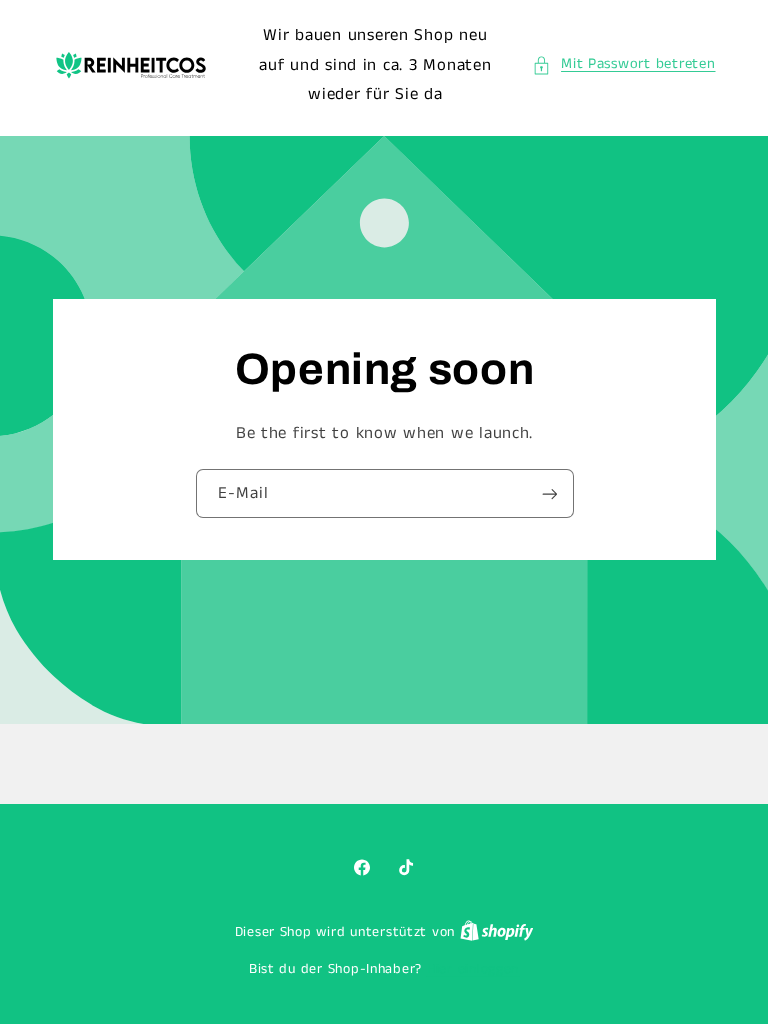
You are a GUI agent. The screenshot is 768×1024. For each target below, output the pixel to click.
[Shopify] (497, 932)
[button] (624, 65)
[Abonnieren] (549, 494)
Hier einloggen (473, 969)
